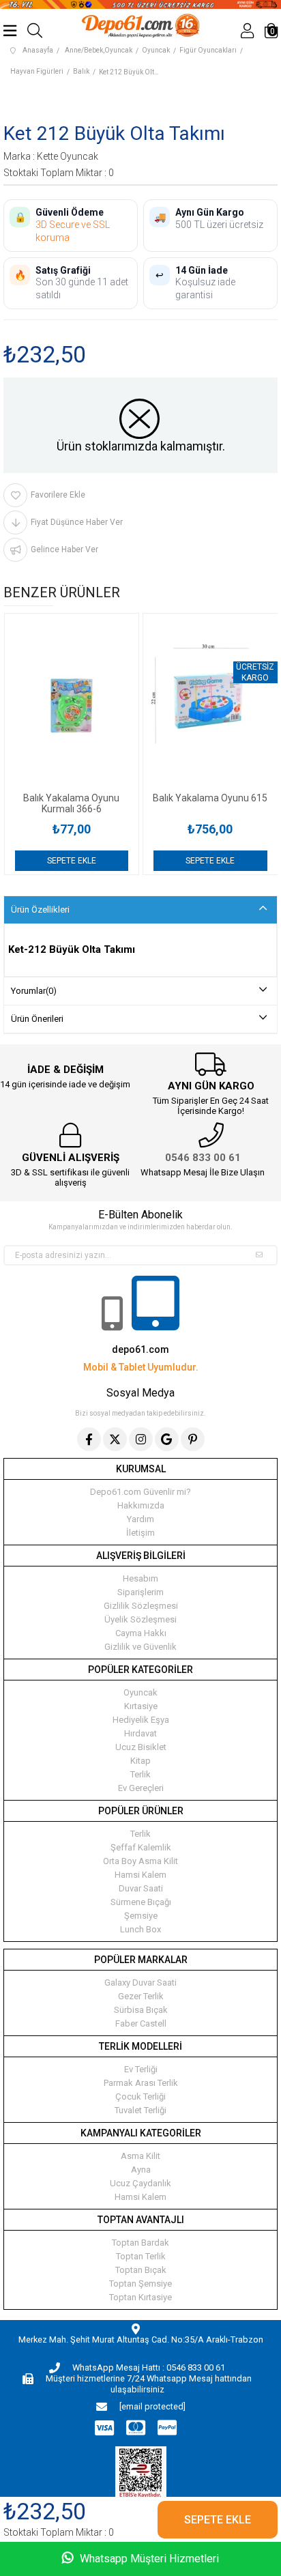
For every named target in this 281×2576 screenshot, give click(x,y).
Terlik (140, 1774)
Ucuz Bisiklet (141, 1747)
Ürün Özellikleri (40, 910)
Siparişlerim (140, 1592)
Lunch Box (140, 1929)
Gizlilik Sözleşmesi (141, 1606)
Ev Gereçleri (141, 1788)
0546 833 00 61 (203, 1158)
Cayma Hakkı (141, 1633)
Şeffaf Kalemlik (141, 1847)
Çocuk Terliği (140, 2096)
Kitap (140, 1761)
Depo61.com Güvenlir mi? (140, 1492)
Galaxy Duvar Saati (140, 1983)
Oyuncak (140, 1692)
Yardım (140, 1519)
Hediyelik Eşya (141, 1720)
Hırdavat (140, 1733)
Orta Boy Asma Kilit (140, 1861)
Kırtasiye (141, 1706)
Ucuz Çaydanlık (140, 2183)
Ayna (141, 2170)
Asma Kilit (140, 2156)
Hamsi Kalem (140, 1875)
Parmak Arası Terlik (141, 2083)
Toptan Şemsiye (140, 2284)
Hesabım (140, 1578)
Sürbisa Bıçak (141, 2010)
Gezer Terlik (141, 1996)
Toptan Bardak (140, 2243)
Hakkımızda (141, 1505)
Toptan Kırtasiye (140, 2297)
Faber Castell (141, 2023)
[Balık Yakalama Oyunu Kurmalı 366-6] (72, 703)
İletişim (140, 1533)
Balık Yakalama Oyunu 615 (210, 798)
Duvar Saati (141, 1888)
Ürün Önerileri (37, 1019)
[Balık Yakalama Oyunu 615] (210, 703)
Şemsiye (141, 1916)
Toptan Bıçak (141, 2270)
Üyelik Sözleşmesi (140, 1619)
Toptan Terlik (141, 2256)
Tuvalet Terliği (140, 2110)
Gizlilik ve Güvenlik (140, 1647)
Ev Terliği (141, 2069)
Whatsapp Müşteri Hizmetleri (148, 2559)
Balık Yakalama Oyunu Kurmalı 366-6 (71, 803)
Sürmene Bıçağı (141, 1902)
